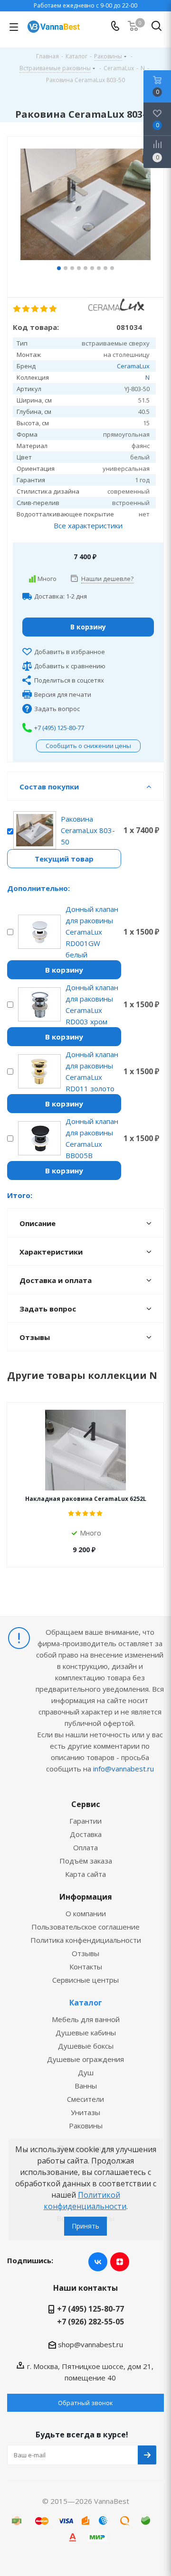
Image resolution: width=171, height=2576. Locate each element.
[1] (17, 309)
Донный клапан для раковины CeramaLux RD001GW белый (92, 932)
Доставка (86, 1834)
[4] (44, 309)
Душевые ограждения (85, 2059)
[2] (26, 309)
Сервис (86, 1804)
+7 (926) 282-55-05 (90, 2322)
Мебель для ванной (86, 2019)
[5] (53, 309)
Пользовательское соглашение (85, 1927)
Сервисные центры (85, 1980)
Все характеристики (88, 525)
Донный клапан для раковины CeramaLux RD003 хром (92, 1004)
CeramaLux (133, 366)
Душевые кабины (86, 2033)
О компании (86, 1913)
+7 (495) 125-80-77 (59, 728)
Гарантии (85, 1821)
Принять (85, 2226)
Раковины (86, 2126)
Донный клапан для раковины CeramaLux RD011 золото (92, 1071)
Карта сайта (85, 1874)
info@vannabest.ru (123, 1769)
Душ (86, 2072)
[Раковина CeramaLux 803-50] (85, 206)
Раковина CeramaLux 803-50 (88, 830)
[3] (35, 309)
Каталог (86, 2003)
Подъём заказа (86, 1861)
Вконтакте (98, 2262)
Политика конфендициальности (86, 1940)
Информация (86, 1897)
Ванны (86, 2086)
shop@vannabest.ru (90, 2344)
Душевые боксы (86, 2046)
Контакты (86, 1967)
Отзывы (85, 1953)
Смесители (85, 2099)
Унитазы (85, 2112)
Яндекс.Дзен (120, 2262)
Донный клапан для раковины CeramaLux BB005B (92, 1138)
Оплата (85, 1847)
